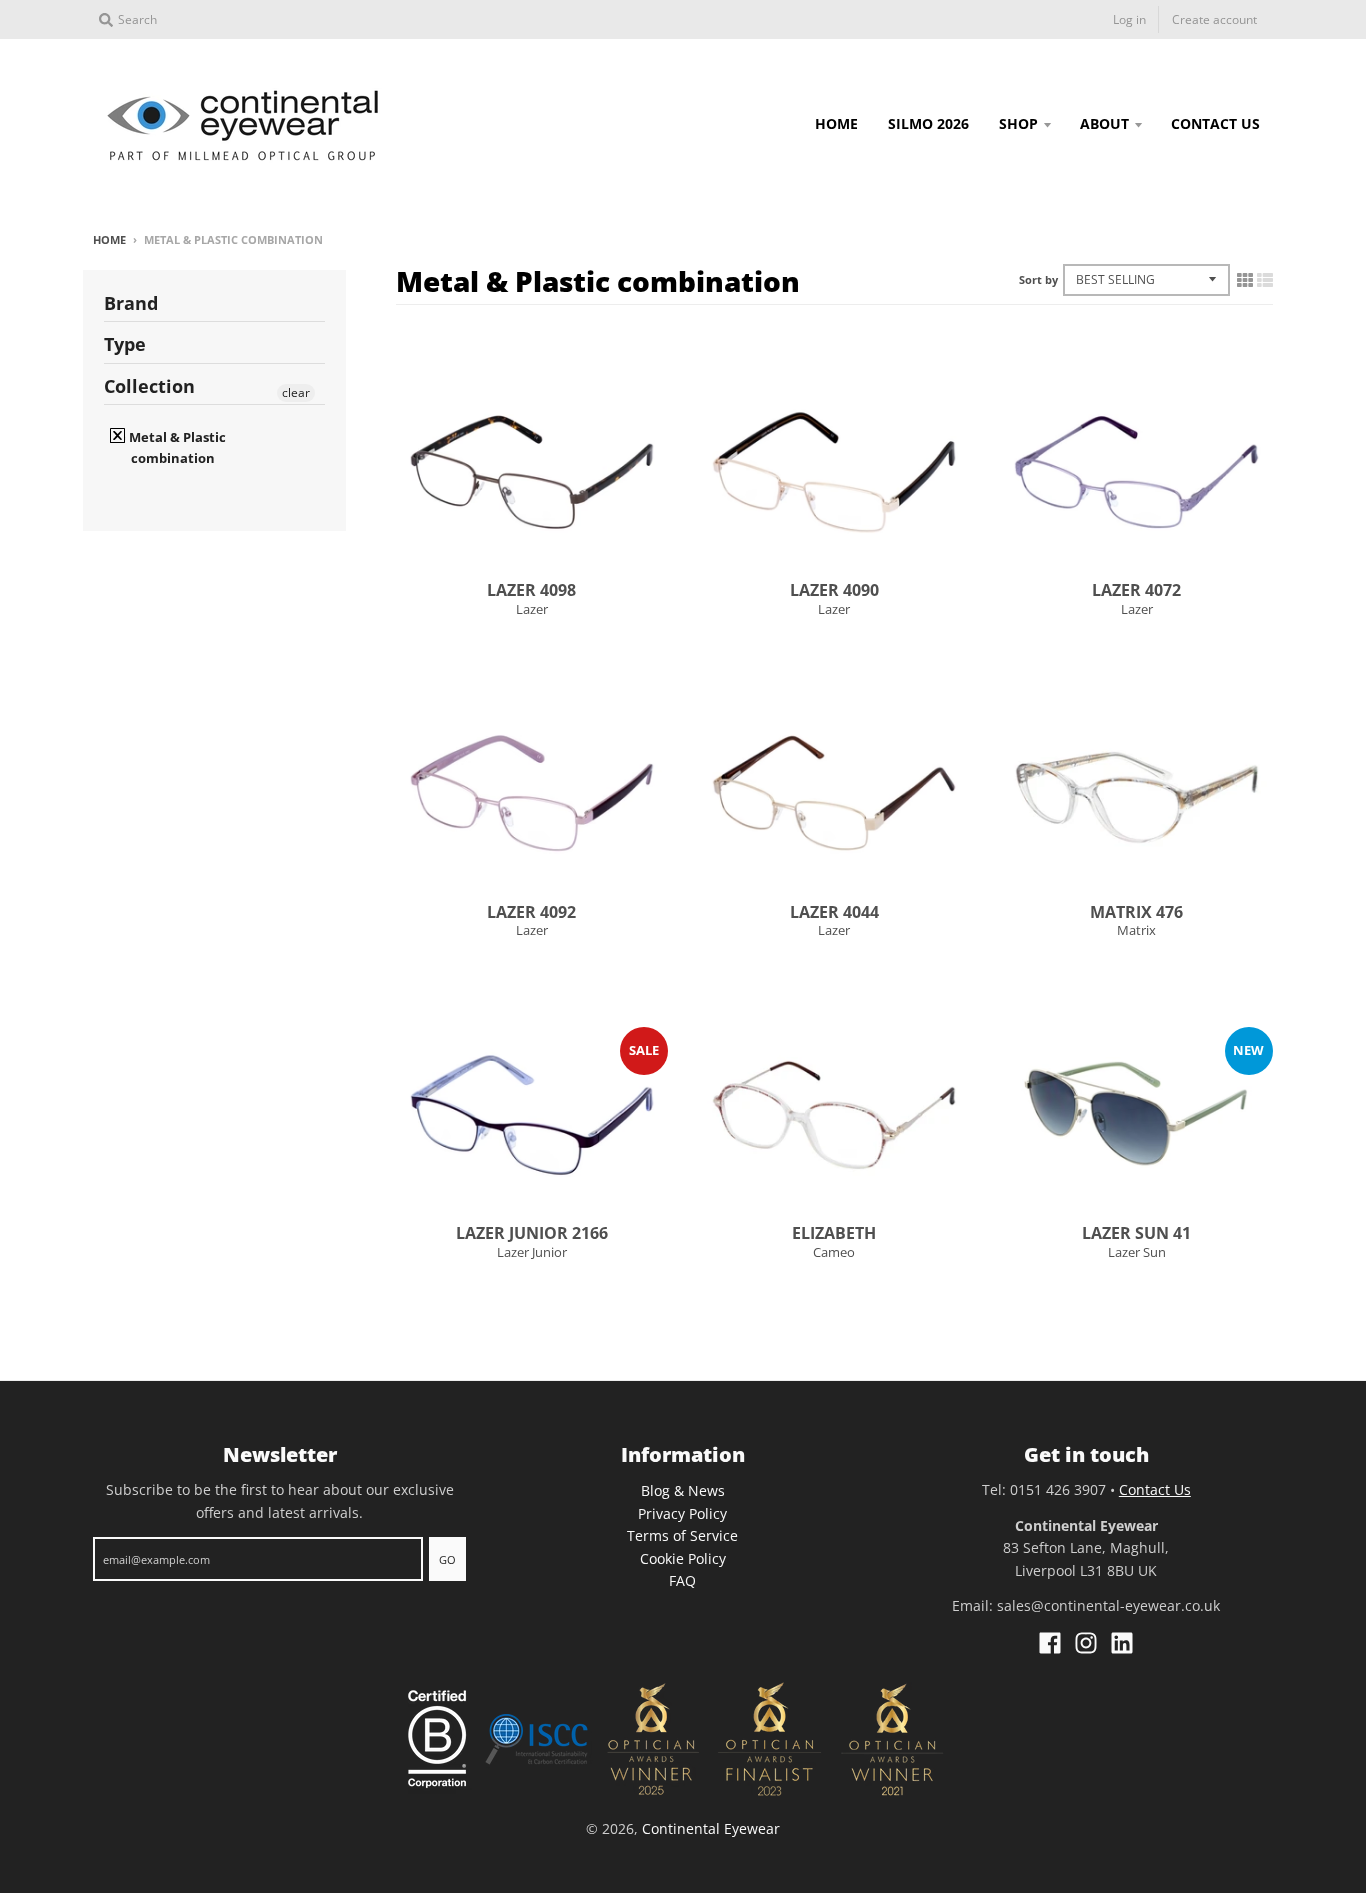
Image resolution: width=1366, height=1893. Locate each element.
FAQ (682, 1580)
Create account (1214, 19)
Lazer (532, 609)
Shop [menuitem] (1018, 123)
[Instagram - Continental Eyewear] (1086, 1643)
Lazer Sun (1137, 1252)
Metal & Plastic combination (176, 447)
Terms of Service (682, 1535)
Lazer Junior (532, 1252)
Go (447, 1559)
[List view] (1265, 280)
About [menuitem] (1104, 123)
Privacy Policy (682, 1513)
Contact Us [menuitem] (1215, 123)
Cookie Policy (683, 1558)
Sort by (1038, 279)
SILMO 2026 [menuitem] (928, 123)
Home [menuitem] (836, 123)
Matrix (1136, 930)
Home (109, 239)
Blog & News (683, 1490)
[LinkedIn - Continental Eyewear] (1122, 1643)
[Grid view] (1245, 280)
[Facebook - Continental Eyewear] (1050, 1643)
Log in (1129, 19)
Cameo (834, 1252)
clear (296, 392)
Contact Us (1155, 1489)
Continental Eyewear (711, 1828)
